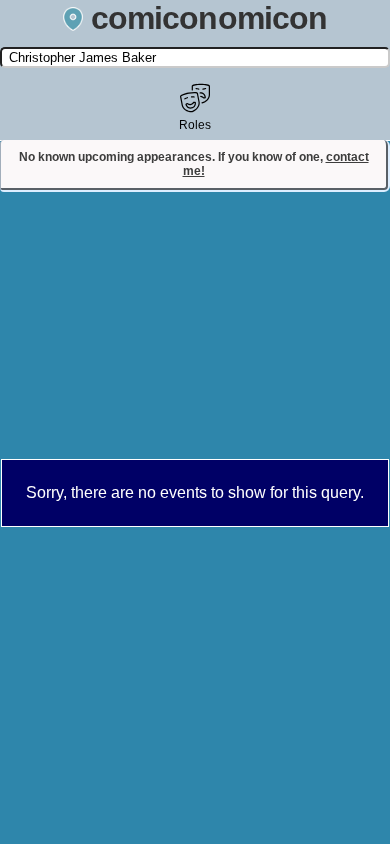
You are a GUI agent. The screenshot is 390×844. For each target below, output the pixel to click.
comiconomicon (209, 18)
